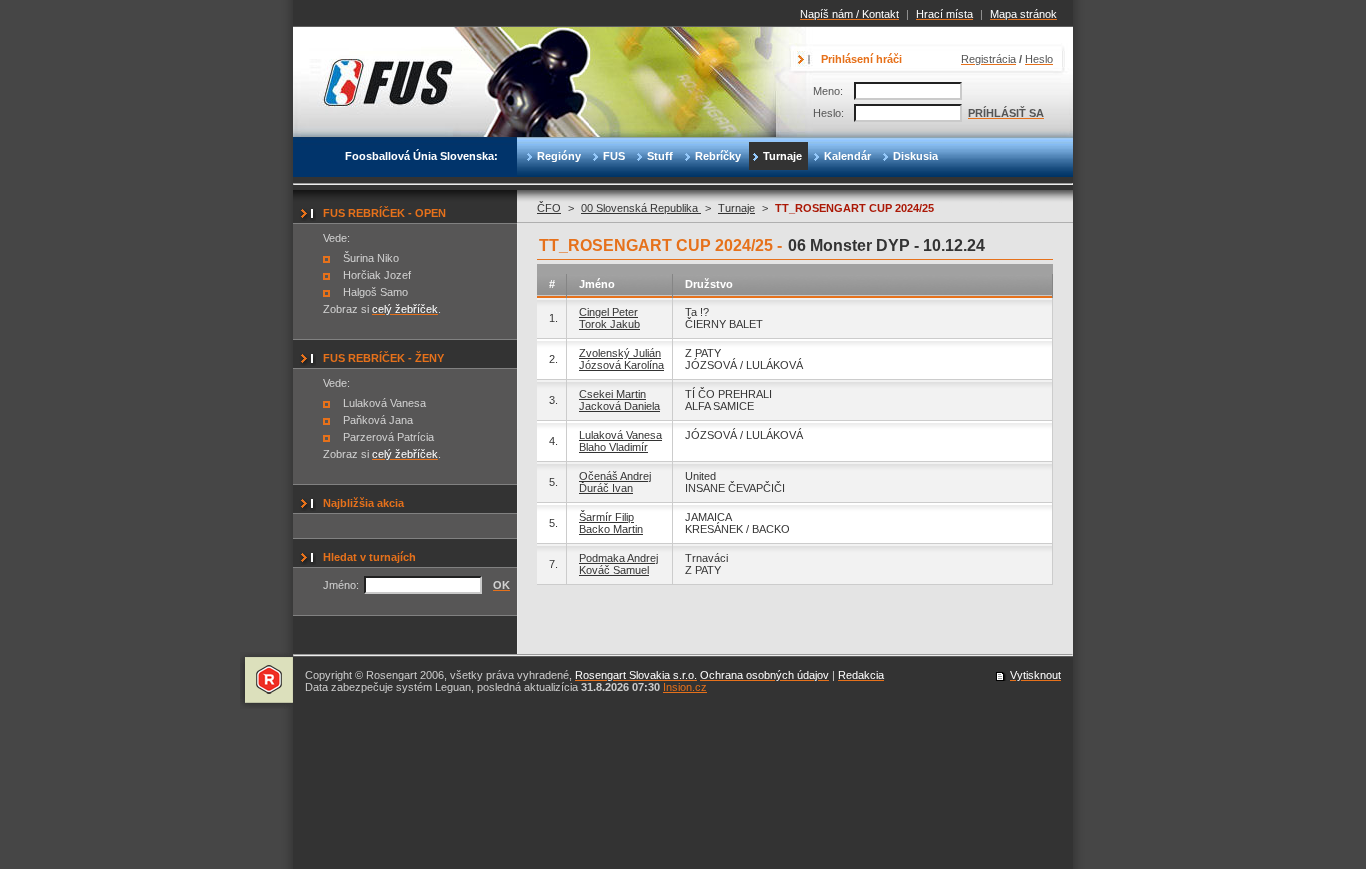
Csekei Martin (612, 394)
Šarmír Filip (606, 517)
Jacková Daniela (619, 406)
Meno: (828, 91)
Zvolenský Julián (620, 353)
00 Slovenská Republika (641, 208)
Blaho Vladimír (613, 447)
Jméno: (341, 585)
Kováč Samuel (614, 570)
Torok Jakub (609, 324)
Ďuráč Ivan (606, 488)
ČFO (549, 208)
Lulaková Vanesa (620, 435)
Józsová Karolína (621, 365)
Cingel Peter (608, 312)
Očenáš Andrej (615, 476)
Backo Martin (611, 529)
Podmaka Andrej (618, 558)
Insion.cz (685, 687)
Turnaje (736, 208)
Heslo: (828, 113)
